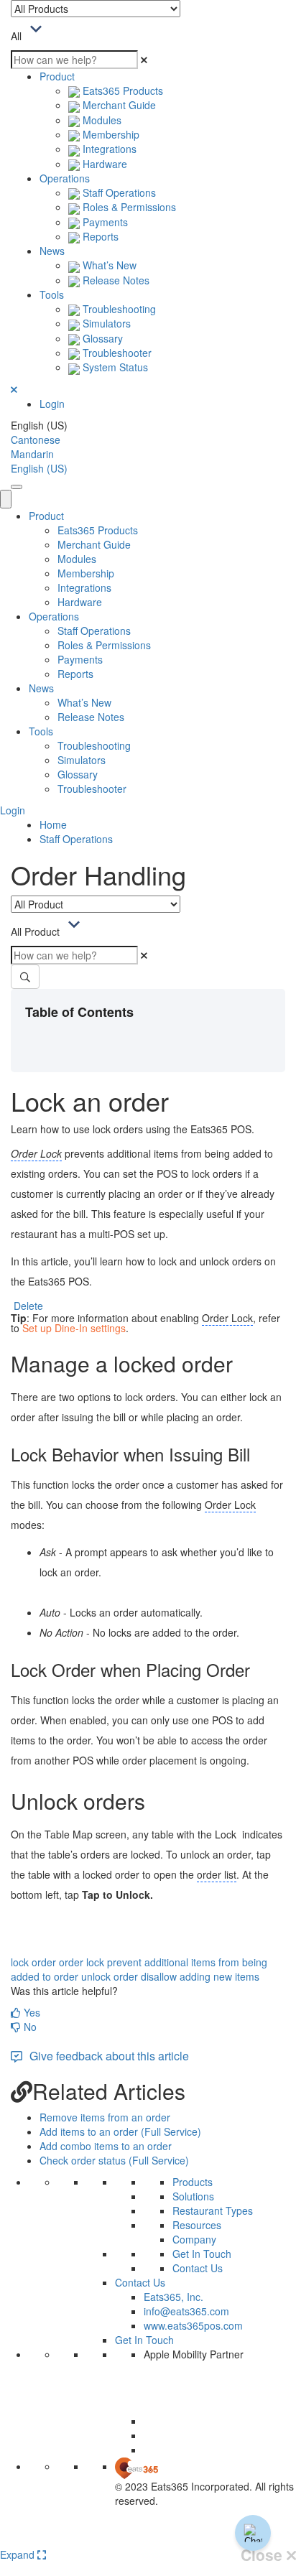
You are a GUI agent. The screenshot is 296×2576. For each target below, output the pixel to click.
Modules (101, 120)
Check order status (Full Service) (114, 2160)
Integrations (108, 149)
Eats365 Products (121, 90)
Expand (19, 2554)
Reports (99, 236)
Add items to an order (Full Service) (120, 2131)
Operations (65, 178)
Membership (110, 134)
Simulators (105, 323)
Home (53, 824)
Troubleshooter (116, 353)
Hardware (103, 164)
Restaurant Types (213, 2210)
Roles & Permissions (128, 207)
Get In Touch (202, 2254)
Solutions (193, 2196)
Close (264, 2555)
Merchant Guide (118, 105)
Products (193, 2182)
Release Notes (115, 280)
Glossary (101, 338)
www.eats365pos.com (193, 2325)
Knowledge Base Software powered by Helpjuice (148, 2538)
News (52, 251)
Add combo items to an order (106, 2146)
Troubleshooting (118, 309)
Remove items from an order (105, 2117)
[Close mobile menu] (6, 499)
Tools (52, 294)
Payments (104, 222)
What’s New (108, 265)
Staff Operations (118, 192)
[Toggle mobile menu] (17, 487)
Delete (28, 1306)
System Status (114, 367)
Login (52, 404)
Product (57, 76)
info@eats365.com (186, 2311)
